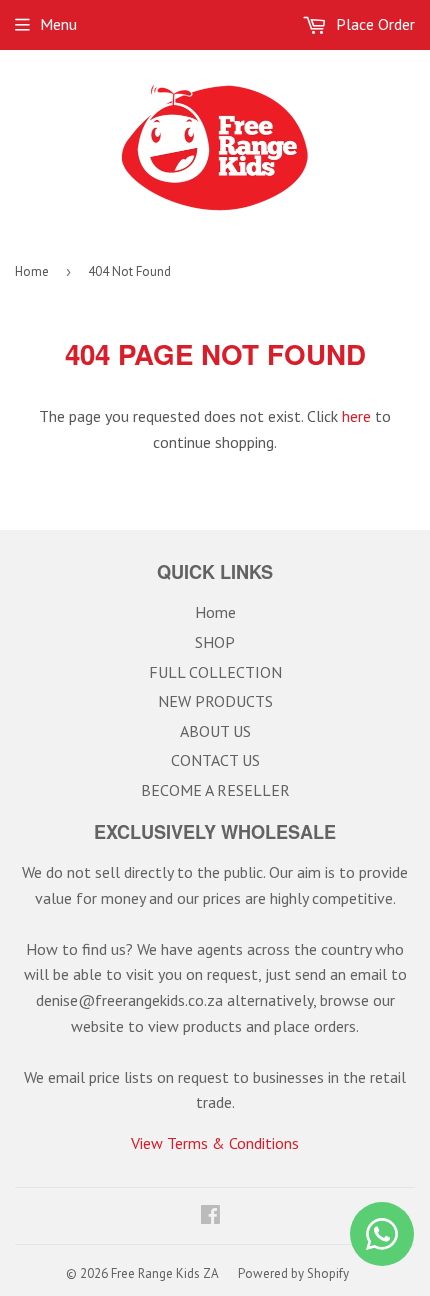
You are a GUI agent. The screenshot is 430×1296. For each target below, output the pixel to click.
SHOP (215, 642)
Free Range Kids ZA (165, 1273)
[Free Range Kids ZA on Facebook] (210, 1216)
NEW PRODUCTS (215, 701)
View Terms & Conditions (215, 1143)
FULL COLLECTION (215, 672)
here (356, 416)
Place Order (373, 24)
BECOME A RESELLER (215, 790)
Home (32, 271)
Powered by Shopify (293, 1273)
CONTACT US (215, 760)
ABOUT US (215, 731)
